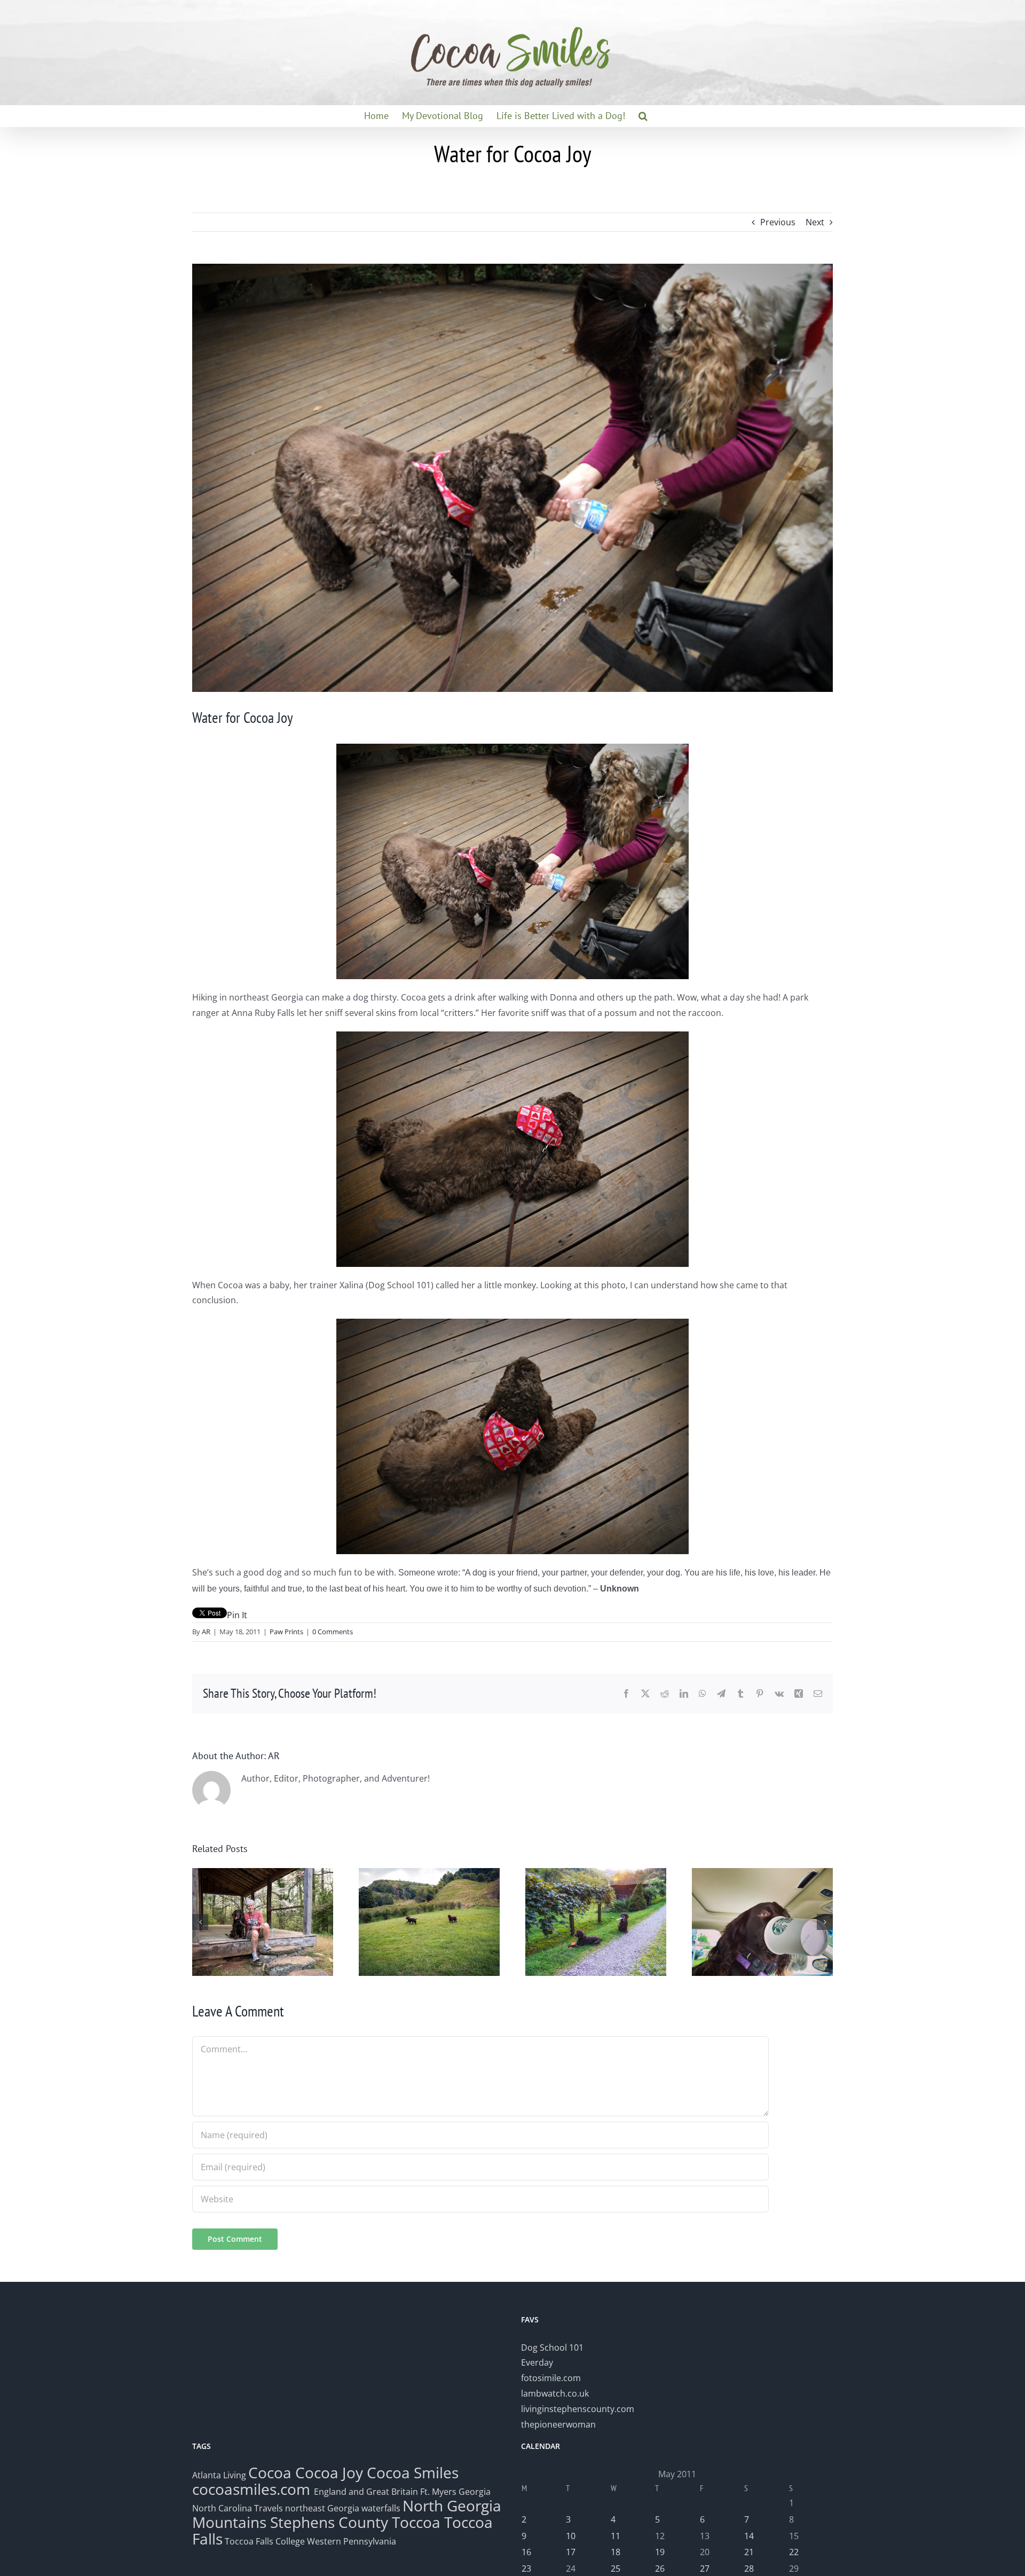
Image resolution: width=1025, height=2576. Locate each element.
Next (815, 222)
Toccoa (416, 2522)
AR (206, 1632)
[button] (643, 116)
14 (749, 2536)
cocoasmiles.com (253, 2489)
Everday (537, 2362)
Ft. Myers (438, 2492)
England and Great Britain (366, 2492)
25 (616, 2569)
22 (794, 2552)
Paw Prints (286, 1632)
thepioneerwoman (558, 2424)
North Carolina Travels (238, 2508)
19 (660, 2552)
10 (571, 2536)
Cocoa (270, 2472)
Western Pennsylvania (352, 2541)
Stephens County (329, 2522)
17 (571, 2552)
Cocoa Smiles (413, 2472)
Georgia (475, 2492)
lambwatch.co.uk (555, 2393)
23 (526, 2569)
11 (616, 2536)
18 (616, 2552)
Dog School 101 (552, 2347)
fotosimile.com (551, 2378)
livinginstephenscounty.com (578, 2409)
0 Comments (333, 1632)
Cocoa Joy (329, 2472)
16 (526, 2552)
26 (660, 2569)
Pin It (237, 1615)
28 (749, 2569)
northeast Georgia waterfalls (343, 2508)
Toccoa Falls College (264, 2541)
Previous (778, 222)
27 (705, 2569)
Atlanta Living (219, 2475)
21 (749, 2552)
